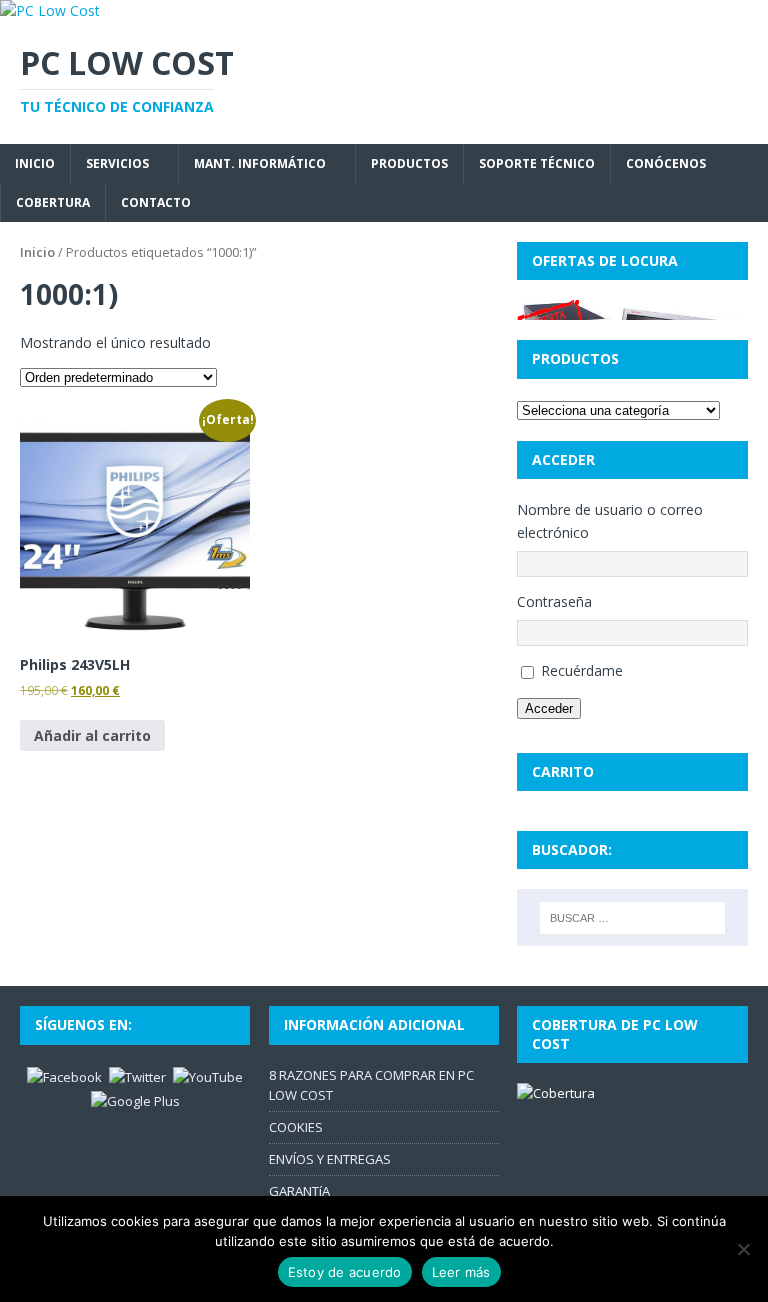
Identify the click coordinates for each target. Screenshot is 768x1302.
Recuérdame (582, 670)
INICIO (35, 163)
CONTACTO (156, 202)
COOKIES (296, 1127)
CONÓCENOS (666, 163)
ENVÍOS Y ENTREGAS (330, 1159)
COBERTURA (53, 202)
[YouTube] (208, 1076)
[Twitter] (137, 1076)
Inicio (37, 252)
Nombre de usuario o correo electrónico (610, 520)
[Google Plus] (135, 1100)
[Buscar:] (632, 918)
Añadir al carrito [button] (92, 735)
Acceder (549, 708)
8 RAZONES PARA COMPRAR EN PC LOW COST (371, 1085)
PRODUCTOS (409, 163)
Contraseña (554, 601)
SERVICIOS (117, 163)
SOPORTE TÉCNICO (537, 163)
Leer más (461, 1272)
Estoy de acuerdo (345, 1272)
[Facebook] (64, 1076)
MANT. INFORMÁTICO (260, 163)
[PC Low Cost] (50, 10)
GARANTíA (299, 1191)
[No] (743, 1249)
